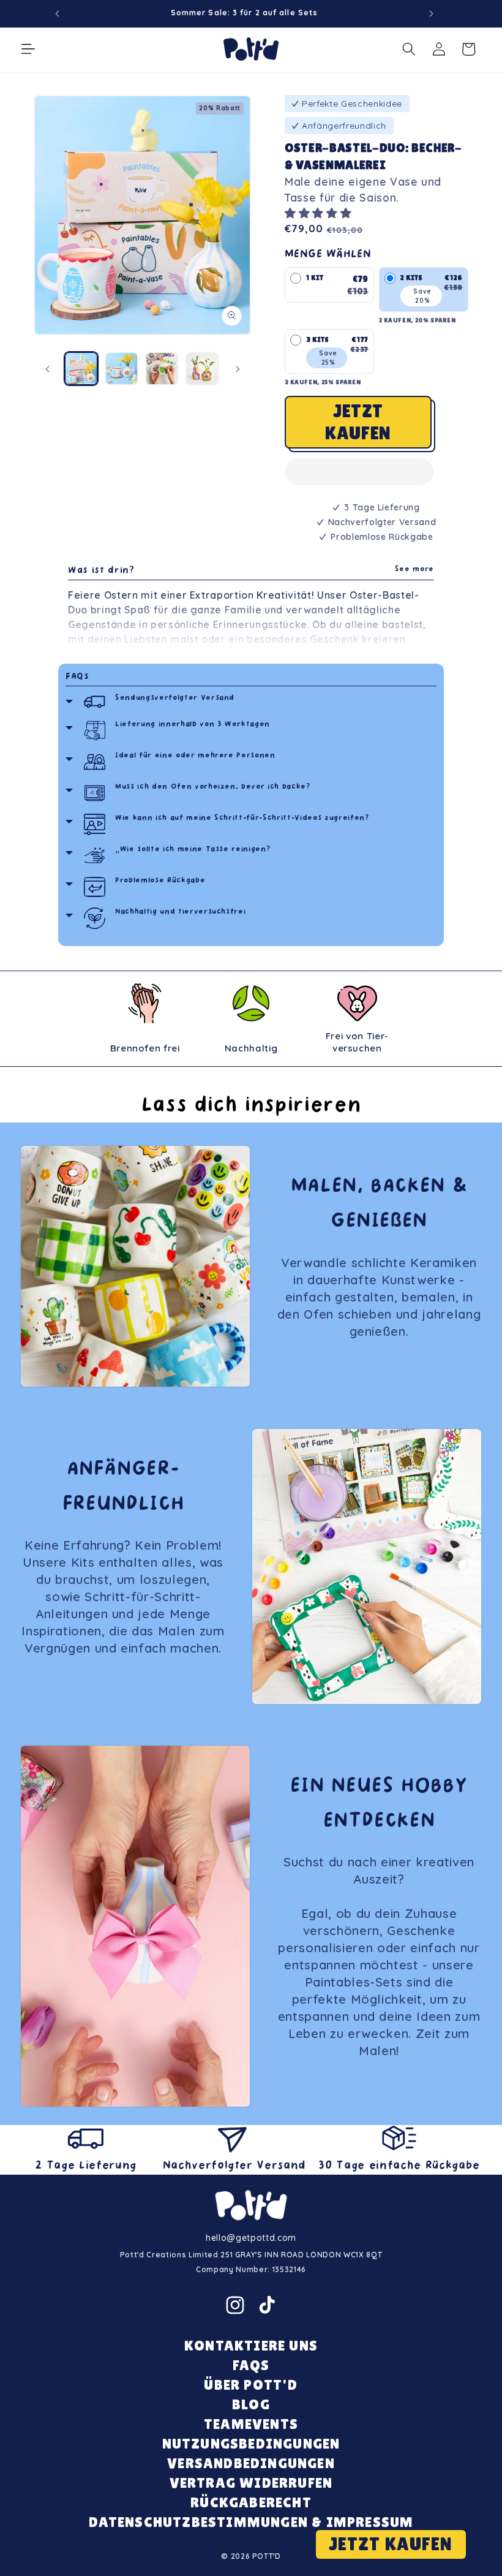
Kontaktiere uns (251, 2345)
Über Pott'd (251, 2385)
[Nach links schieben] (47, 369)
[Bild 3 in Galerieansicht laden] (162, 369)
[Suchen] (409, 49)
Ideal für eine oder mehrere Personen (195, 756)
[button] (320, 213)
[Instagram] (235, 2305)
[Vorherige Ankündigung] (58, 13)
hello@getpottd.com (251, 2238)
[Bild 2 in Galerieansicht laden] (122, 369)
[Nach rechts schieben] (238, 369)
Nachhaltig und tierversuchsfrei (180, 912)
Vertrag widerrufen (251, 2483)
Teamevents (251, 2424)
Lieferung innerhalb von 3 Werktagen (193, 725)
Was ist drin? (251, 571)
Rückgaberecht (251, 2502)
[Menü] (28, 49)
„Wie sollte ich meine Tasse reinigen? (193, 850)
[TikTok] (267, 2305)
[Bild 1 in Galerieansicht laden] (81, 369)
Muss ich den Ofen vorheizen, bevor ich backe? (213, 787)
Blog (251, 2404)
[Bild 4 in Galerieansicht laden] (202, 369)
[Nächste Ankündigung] (432, 13)
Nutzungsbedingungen (251, 2443)
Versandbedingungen (251, 2463)
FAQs (77, 677)
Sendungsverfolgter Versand (175, 698)
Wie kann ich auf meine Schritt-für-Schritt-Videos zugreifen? (242, 818)
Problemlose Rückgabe (160, 881)
